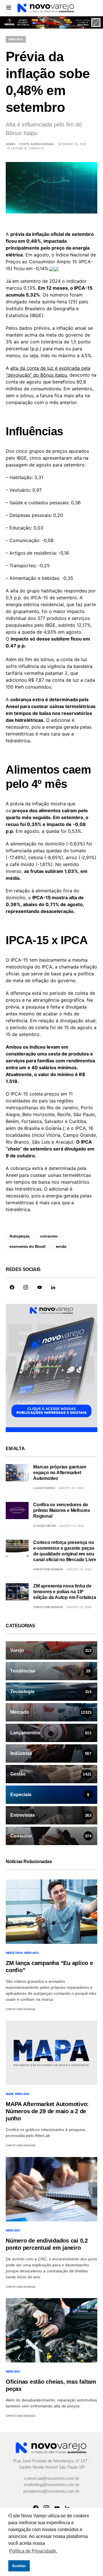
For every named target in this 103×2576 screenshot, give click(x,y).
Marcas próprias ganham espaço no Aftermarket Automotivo (60, 1473)
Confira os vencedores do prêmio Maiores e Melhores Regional (62, 1510)
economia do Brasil (27, 1246)
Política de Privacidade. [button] (33, 2551)
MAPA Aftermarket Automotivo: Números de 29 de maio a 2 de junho (47, 2111)
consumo (49, 1236)
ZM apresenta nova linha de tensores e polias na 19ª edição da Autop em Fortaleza (65, 1592)
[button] (9, 7)
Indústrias (14, 1953)
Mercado (16, 39)
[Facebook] (12, 1287)
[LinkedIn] (53, 1287)
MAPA (10, 2094)
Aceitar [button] (19, 2566)
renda (61, 1246)
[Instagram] (26, 1287)
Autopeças (20, 1236)
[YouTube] (39, 1287)
